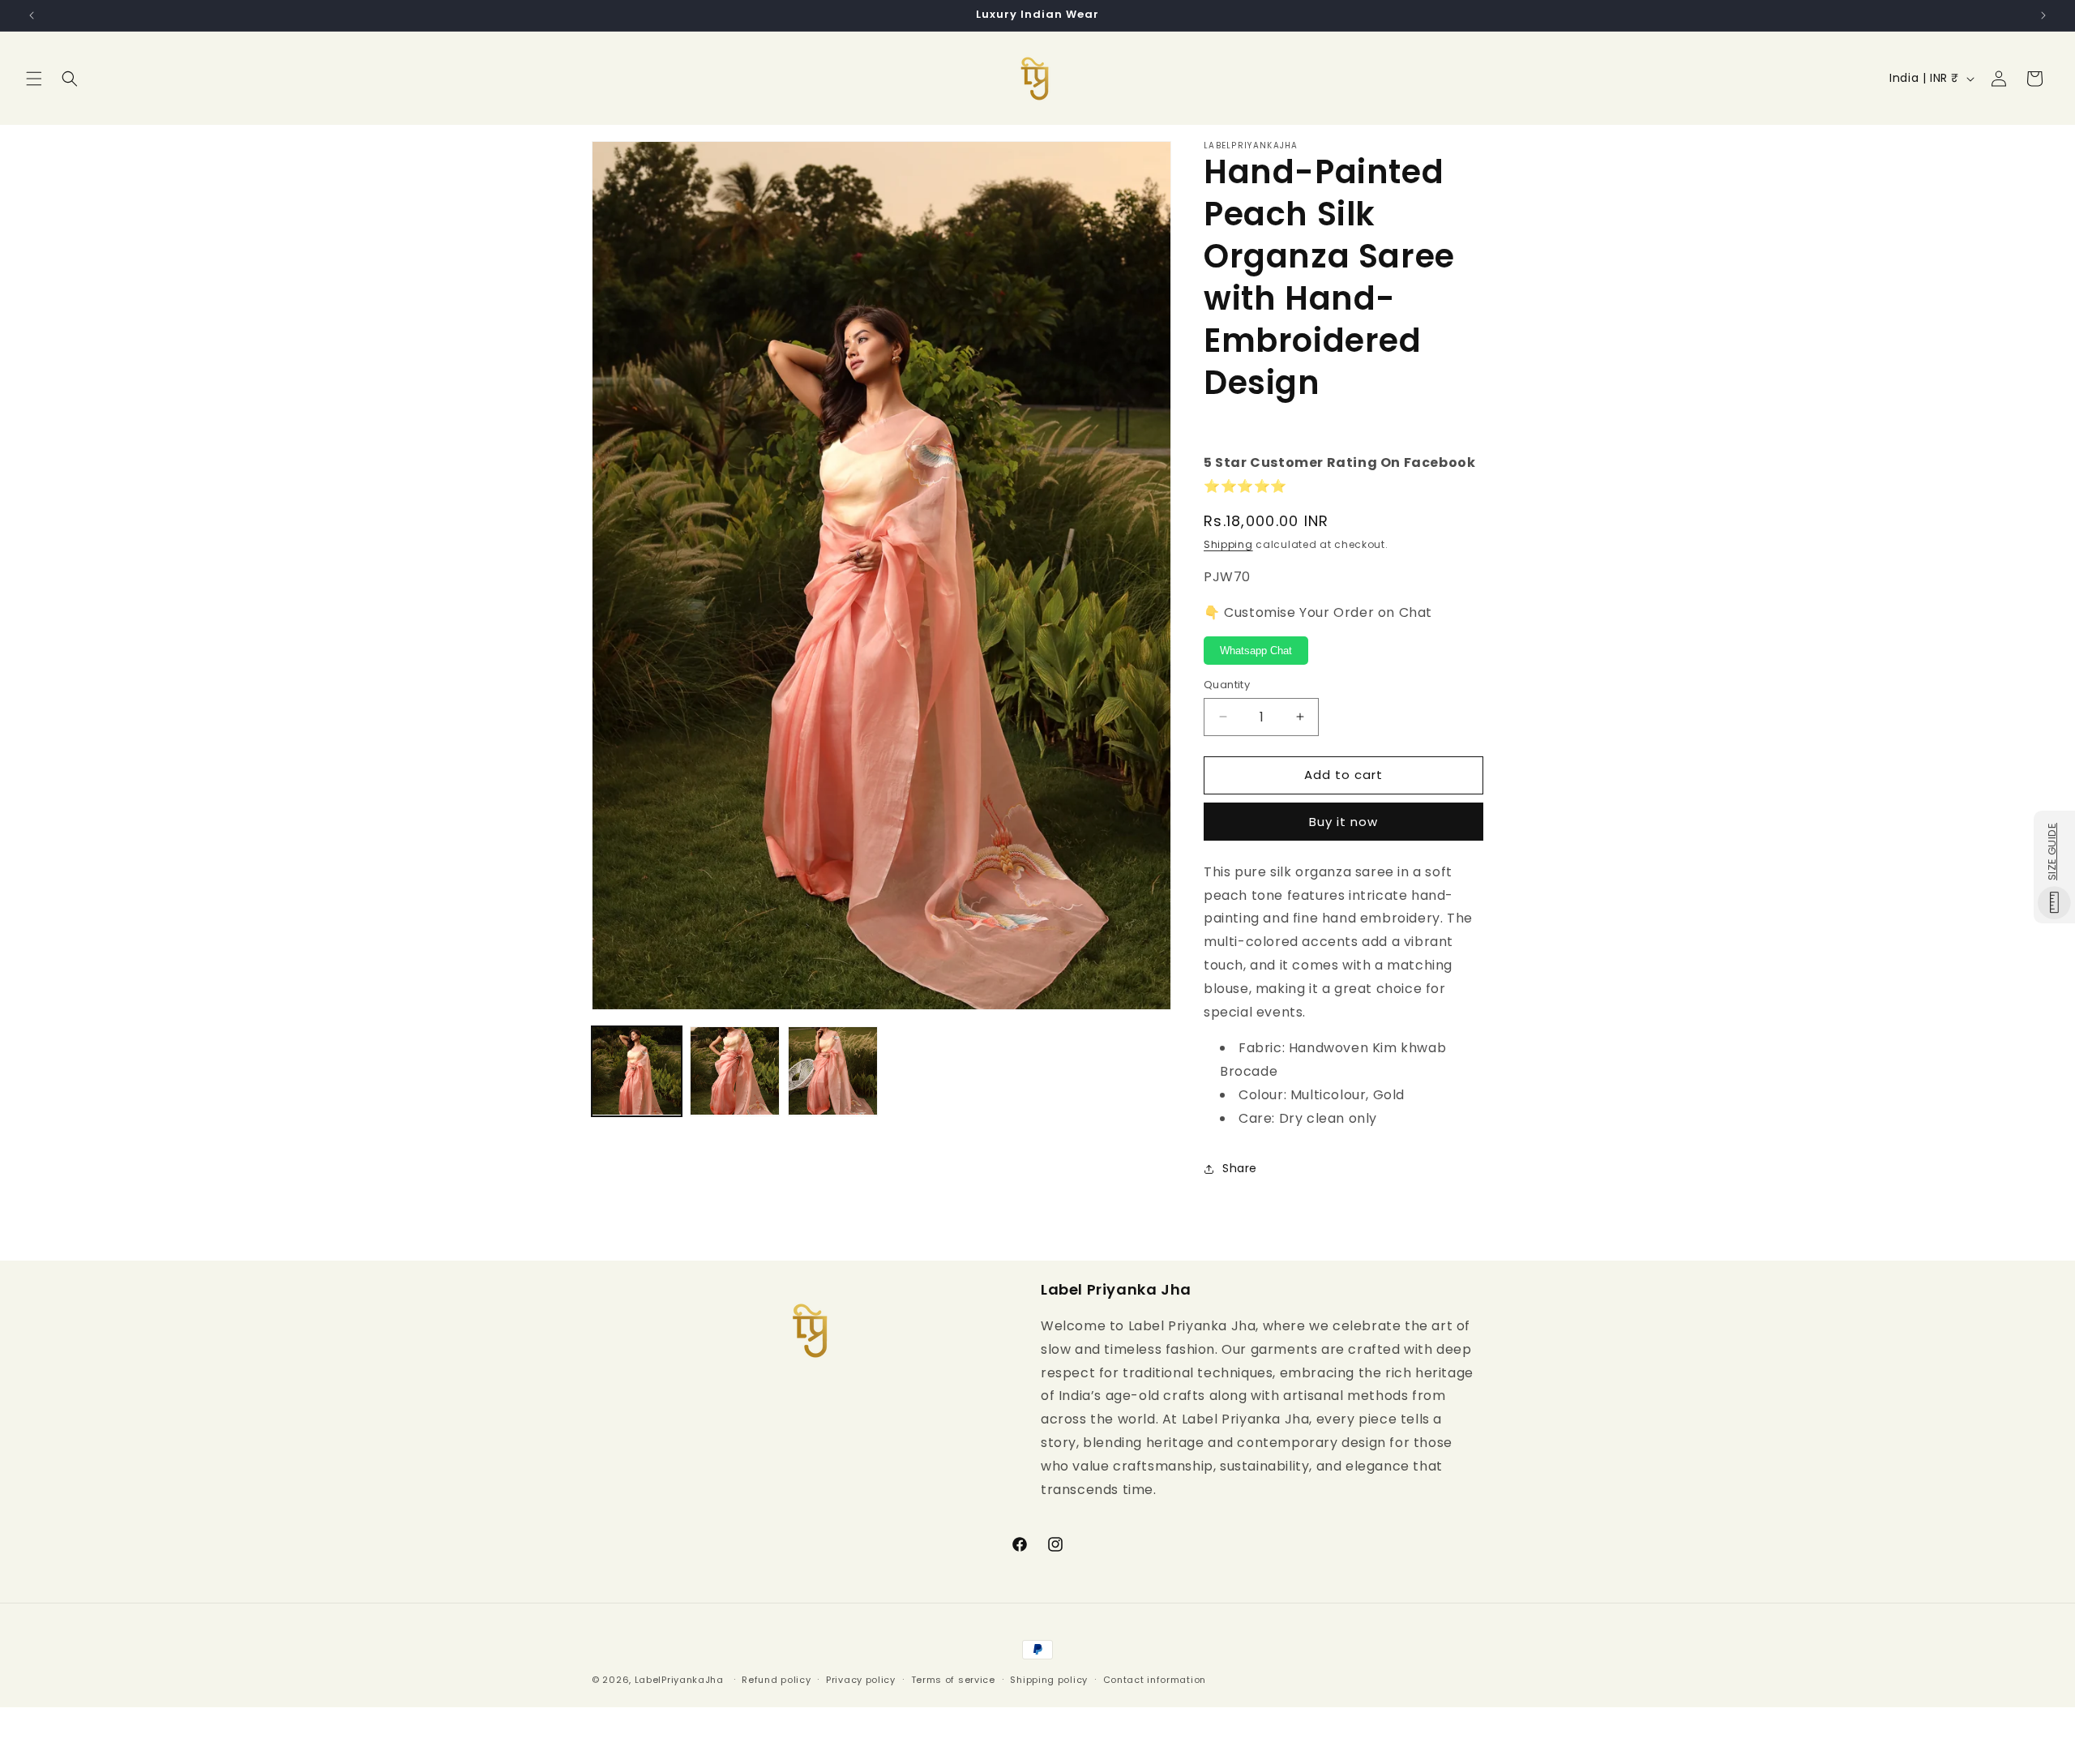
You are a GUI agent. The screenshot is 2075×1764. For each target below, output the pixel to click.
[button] (34, 79)
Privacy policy (861, 1679)
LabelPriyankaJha (679, 1680)
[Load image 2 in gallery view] (735, 1071)
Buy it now (1343, 822)
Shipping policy (1049, 1679)
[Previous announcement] (32, 15)
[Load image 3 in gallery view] (833, 1071)
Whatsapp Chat (1256, 651)
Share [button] (1240, 1168)
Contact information (1155, 1679)
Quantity (1227, 685)
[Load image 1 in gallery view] (637, 1071)
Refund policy (776, 1679)
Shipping (1228, 544)
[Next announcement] (2043, 15)
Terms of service (953, 1679)
